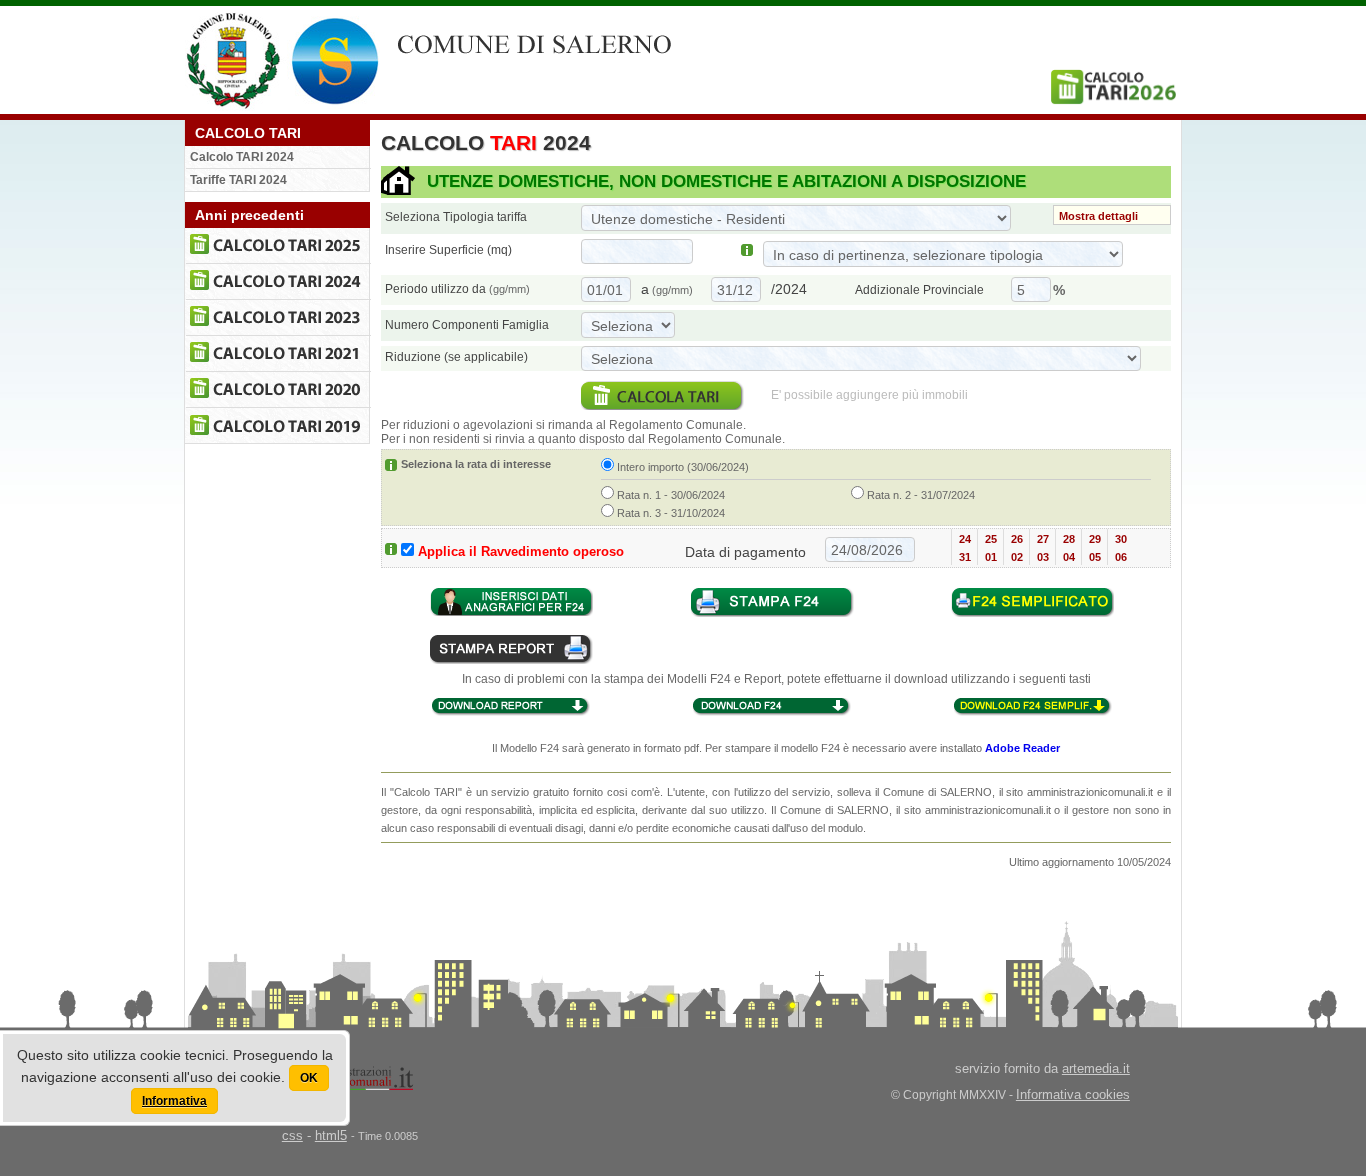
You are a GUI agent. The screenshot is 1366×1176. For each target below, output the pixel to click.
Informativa (174, 1101)
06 (1121, 557)
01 (991, 557)
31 (965, 557)
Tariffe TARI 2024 (238, 180)
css (292, 1135)
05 (1095, 557)
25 (991, 539)
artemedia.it (1096, 1068)
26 (1017, 539)
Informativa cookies (1073, 1094)
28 (1069, 539)
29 (1095, 539)
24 (965, 539)
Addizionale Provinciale (919, 290)
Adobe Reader (1022, 748)
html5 (331, 1135)
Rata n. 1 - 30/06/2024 (669, 495)
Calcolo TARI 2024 (242, 157)
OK (309, 1078)
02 (1017, 557)
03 (1043, 557)
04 (1069, 557)
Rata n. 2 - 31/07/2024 (919, 495)
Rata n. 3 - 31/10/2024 (669, 513)
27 (1043, 539)
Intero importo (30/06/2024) (681, 467)
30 (1121, 539)
